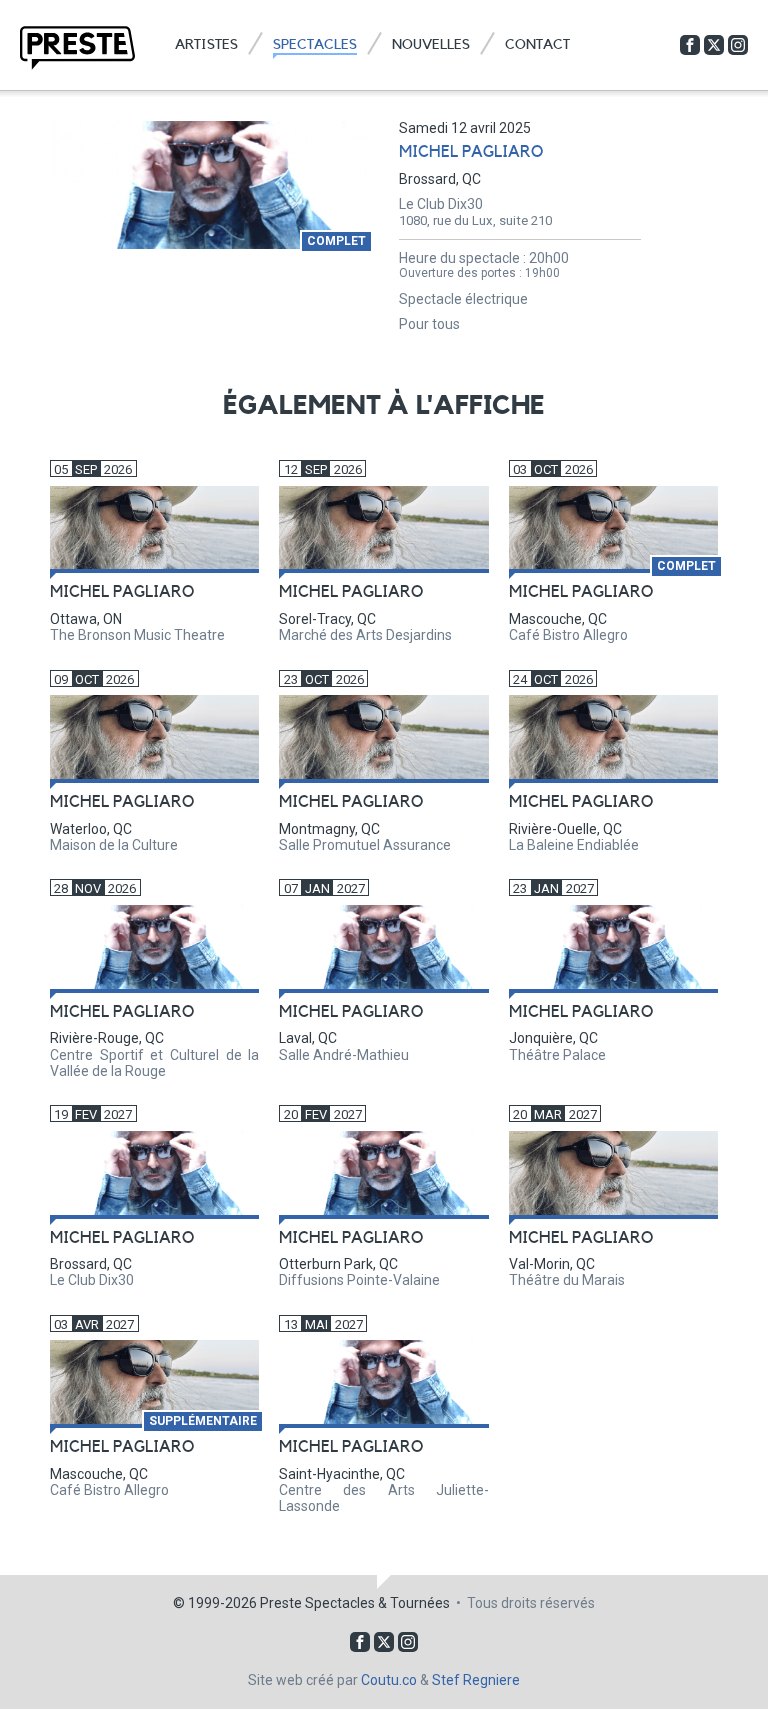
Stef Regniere (476, 1680)
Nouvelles (431, 45)
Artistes (206, 45)
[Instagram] (738, 45)
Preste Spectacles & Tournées (355, 1603)
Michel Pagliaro (471, 152)
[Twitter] (714, 45)
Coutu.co (389, 1680)
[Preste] (77, 48)
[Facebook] (690, 45)
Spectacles (315, 45)
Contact (537, 45)
